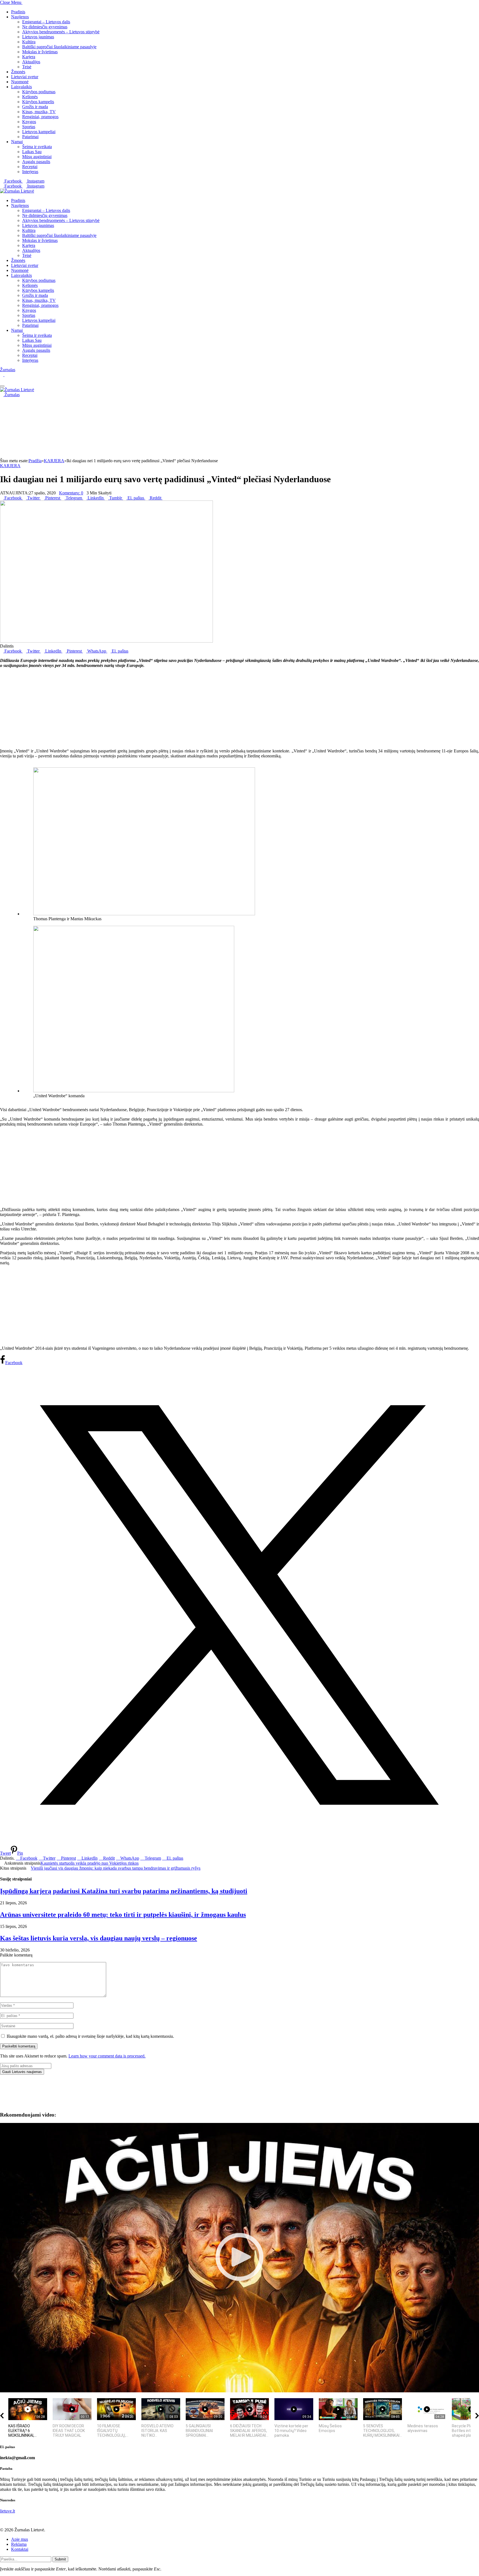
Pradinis (18, 12)
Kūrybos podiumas (39, 92)
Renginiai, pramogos (40, 117)
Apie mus (20, 2539)
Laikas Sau (32, 152)
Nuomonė (20, 82)
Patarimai (30, 137)
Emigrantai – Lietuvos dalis (46, 22)
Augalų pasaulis (36, 162)
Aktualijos (31, 62)
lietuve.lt (7, 2511)
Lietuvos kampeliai (39, 132)
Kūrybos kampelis (38, 102)
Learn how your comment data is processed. (107, 2056)
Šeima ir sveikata (37, 147)
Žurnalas (8, 370)
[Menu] (2, 386)
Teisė (27, 67)
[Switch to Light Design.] (6, 375)
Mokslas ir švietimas (40, 52)
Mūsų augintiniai (37, 157)
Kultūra (29, 42)
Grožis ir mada (35, 107)
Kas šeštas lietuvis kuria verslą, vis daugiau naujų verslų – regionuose (99, 1938)
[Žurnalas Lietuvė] (17, 191)
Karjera (29, 57)
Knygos (29, 122)
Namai (17, 142)
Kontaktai (20, 2549)
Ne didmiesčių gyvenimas (45, 27)
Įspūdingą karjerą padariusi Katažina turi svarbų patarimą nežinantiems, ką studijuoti (124, 1891)
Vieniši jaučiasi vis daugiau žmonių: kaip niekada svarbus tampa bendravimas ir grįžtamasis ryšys (116, 1868)
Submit (60, 2559)
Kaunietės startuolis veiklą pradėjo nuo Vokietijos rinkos (90, 1863)
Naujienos (20, 17)
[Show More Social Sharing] (164, 498)
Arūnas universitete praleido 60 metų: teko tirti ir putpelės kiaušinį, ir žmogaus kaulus (123, 1915)
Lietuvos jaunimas (38, 37)
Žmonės (18, 72)
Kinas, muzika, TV (39, 112)
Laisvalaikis (21, 87)
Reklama (19, 2544)
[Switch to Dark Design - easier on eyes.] (2, 375)
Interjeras (30, 172)
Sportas (29, 127)
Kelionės (30, 97)
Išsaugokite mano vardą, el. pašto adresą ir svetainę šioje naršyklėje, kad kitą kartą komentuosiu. (90, 2036)
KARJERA (10, 466)
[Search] (2, 380)
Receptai (30, 167)
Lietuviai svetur (25, 77)
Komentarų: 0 (71, 493)
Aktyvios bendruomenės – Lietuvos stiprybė (61, 32)
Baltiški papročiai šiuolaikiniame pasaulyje (59, 47)
